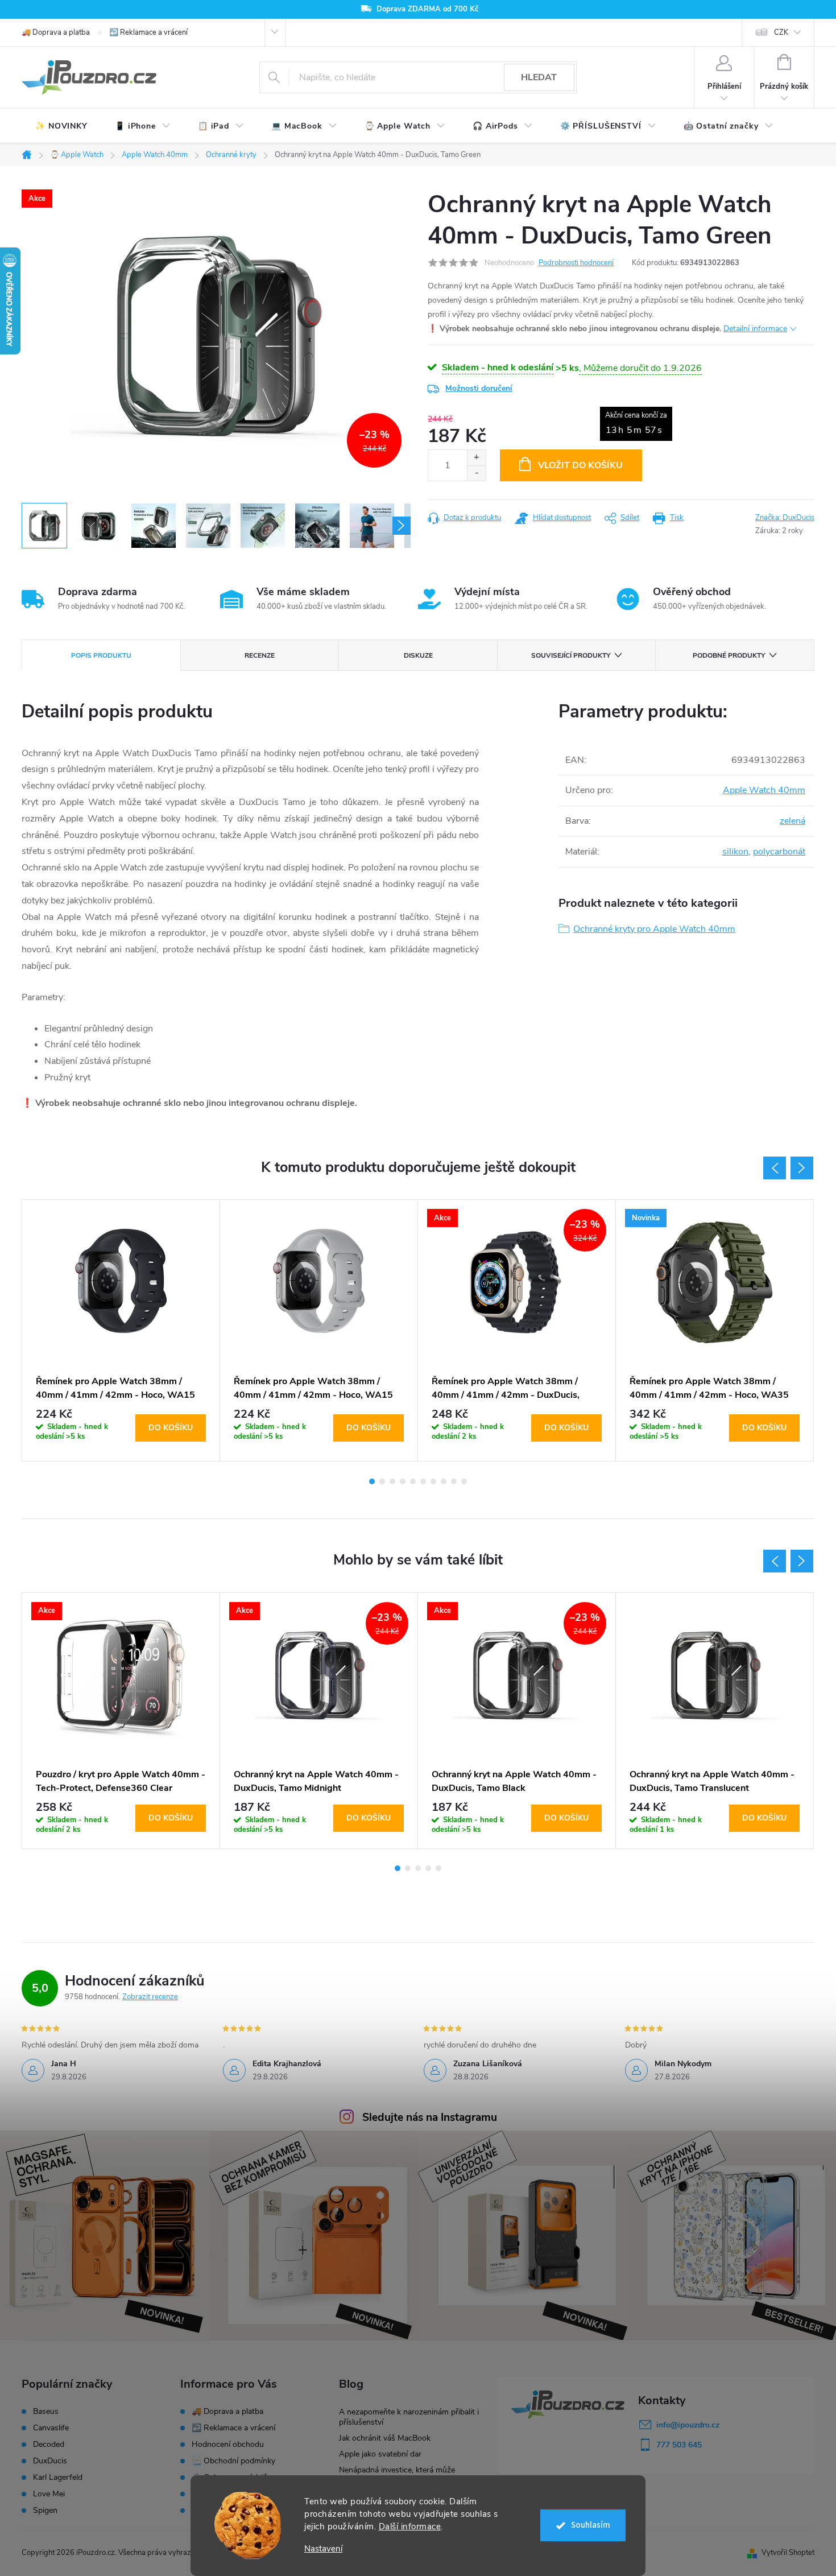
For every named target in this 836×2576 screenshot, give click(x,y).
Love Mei (49, 2494)
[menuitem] (61, 126)
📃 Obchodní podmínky (233, 2461)
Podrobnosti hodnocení (576, 263)
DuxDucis (50, 2461)
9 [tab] (454, 1481)
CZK (781, 32)
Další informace (410, 2527)
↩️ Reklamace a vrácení (148, 32)
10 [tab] (464, 1481)
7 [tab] (433, 1481)
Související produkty (571, 655)
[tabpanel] (121, 1330)
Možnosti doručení (479, 388)
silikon (735, 852)
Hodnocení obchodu (228, 2444)
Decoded (49, 2445)
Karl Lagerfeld (58, 2478)
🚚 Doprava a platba (56, 32)
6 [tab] (423, 1481)
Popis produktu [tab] (101, 655)
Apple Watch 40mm (764, 790)
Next (802, 1168)
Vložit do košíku (580, 465)
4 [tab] (403, 1481)
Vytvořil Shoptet (788, 2553)
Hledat (539, 77)
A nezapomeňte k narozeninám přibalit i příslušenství (409, 2417)
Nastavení (323, 2549)
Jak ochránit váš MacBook (385, 2438)
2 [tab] (382, 1481)
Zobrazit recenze (150, 1997)
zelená (792, 821)
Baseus (46, 2412)
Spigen (45, 2511)
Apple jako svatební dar (380, 2454)
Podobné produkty (729, 655)
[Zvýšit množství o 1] (476, 458)
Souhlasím (591, 2525)
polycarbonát (779, 852)
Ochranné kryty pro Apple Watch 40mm (654, 929)
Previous (775, 1168)
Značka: (785, 518)
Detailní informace (755, 329)
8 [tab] (444, 1481)
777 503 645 (679, 2445)
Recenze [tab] (260, 655)
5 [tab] (413, 1481)
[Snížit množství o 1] (476, 473)
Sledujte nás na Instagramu (430, 2117)
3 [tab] (392, 1481)
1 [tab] (372, 1481)
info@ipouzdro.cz (688, 2425)
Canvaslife (51, 2428)
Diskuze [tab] (418, 655)
